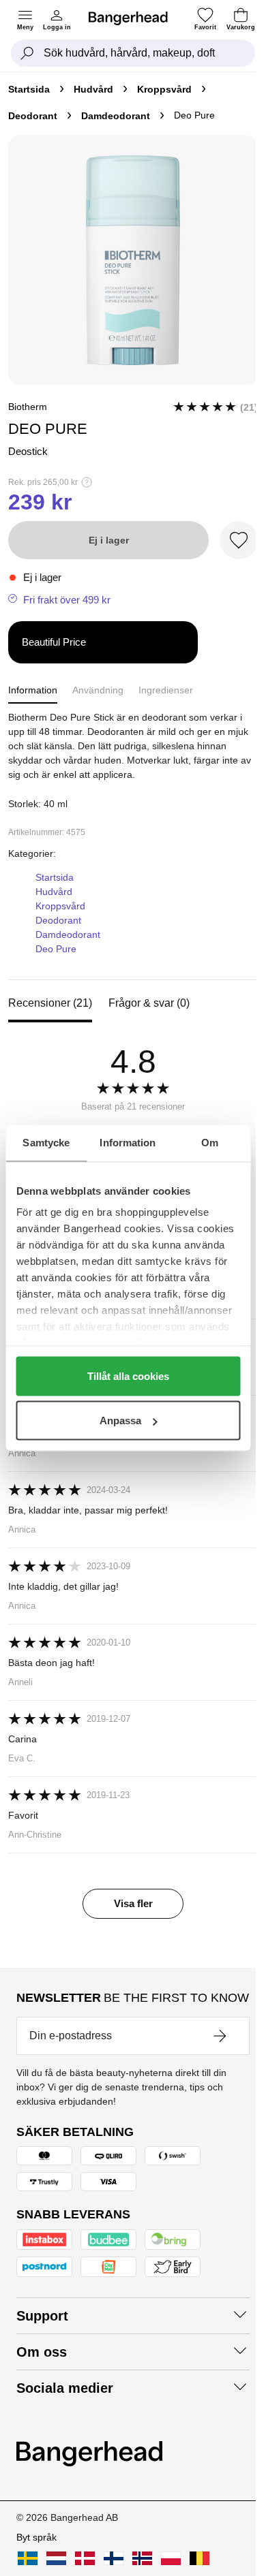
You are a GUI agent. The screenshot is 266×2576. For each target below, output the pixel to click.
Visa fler (133, 1903)
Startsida (29, 89)
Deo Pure (56, 949)
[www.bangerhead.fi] (114, 2558)
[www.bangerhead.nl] (56, 2558)
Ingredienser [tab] (166, 690)
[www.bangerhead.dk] (85, 2558)
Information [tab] (128, 1143)
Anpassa (120, 1420)
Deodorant (33, 116)
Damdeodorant (116, 116)
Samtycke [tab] (46, 1143)
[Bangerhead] (134, 18)
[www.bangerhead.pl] (171, 2558)
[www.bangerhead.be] (199, 2558)
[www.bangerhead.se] (28, 2558)
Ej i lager (109, 540)
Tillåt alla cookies (128, 1376)
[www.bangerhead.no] (142, 2558)
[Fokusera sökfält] (27, 53)
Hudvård (93, 89)
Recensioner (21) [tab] (50, 1003)
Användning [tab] (98, 690)
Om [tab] (210, 1143)
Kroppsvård (164, 89)
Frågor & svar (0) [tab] (149, 1003)
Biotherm (28, 407)
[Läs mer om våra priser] (87, 482)
